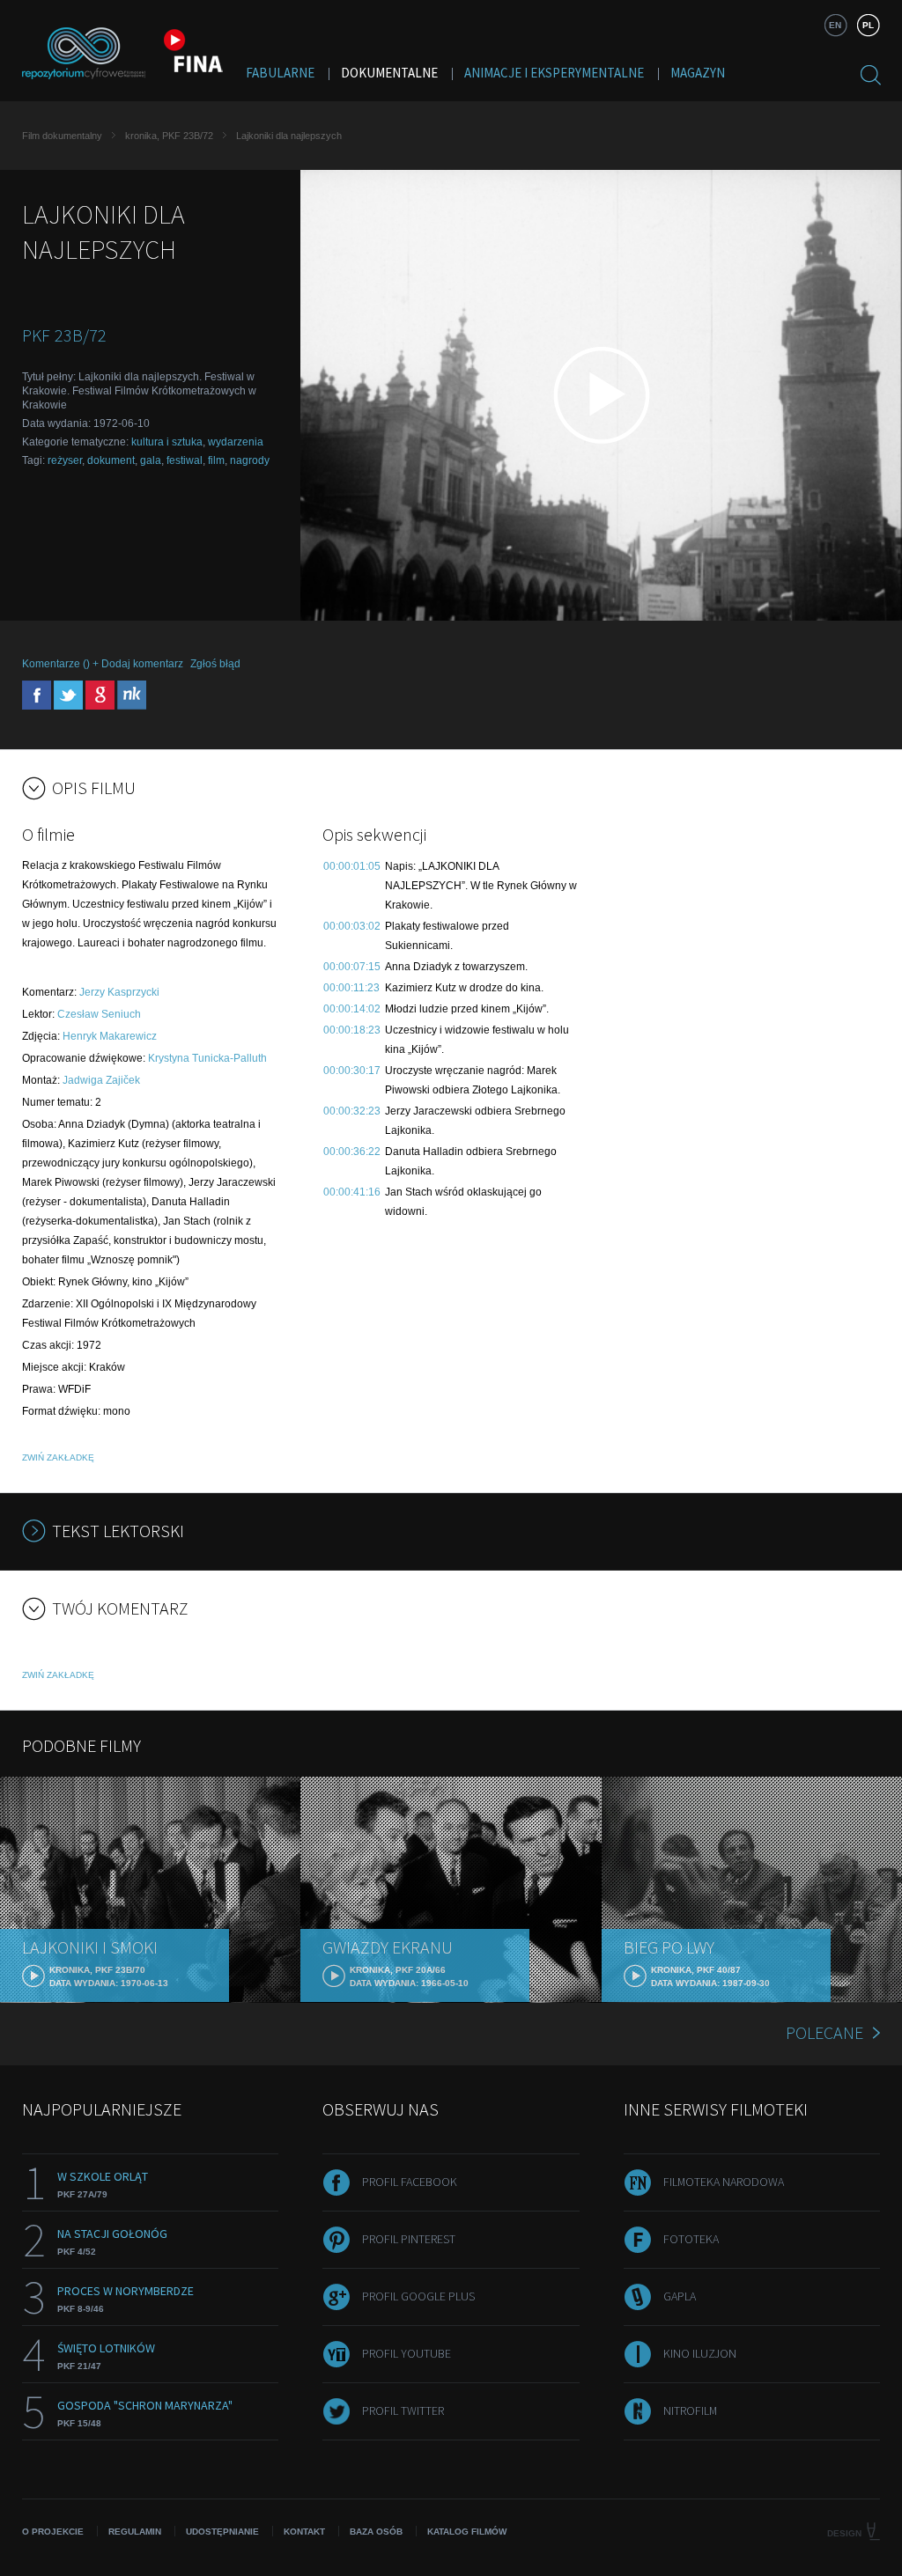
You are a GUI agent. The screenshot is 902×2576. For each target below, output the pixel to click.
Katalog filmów (467, 2532)
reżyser (65, 460)
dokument (111, 460)
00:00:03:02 (352, 926)
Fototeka (691, 2239)
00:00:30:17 (352, 1071)
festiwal (185, 460)
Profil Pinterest (409, 2239)
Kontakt (304, 2532)
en (835, 25)
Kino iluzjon (700, 2353)
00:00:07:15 (352, 967)
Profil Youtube (407, 2353)
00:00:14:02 (352, 1009)
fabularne (280, 73)
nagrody (250, 460)
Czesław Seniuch (99, 1014)
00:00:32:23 (352, 1111)
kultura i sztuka (167, 442)
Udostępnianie (222, 2532)
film (216, 460)
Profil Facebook (410, 2182)
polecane (824, 2032)
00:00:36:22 (352, 1152)
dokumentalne (389, 73)
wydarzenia (236, 442)
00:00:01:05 (352, 866)
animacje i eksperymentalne (554, 73)
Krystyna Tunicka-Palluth (207, 1058)
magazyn (698, 73)
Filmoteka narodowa (724, 2182)
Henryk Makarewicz (110, 1036)
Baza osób (376, 2532)
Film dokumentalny (62, 136)
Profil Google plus (418, 2296)
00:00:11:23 (351, 988)
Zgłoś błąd (215, 664)
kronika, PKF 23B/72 (169, 136)
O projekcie (53, 2532)
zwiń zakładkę (58, 1457)
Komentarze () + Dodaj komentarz (103, 664)
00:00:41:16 (352, 1192)
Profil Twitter (403, 2410)
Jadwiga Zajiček (101, 1080)
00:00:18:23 (352, 1030)
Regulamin (135, 2532)
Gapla (680, 2296)
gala (151, 460)
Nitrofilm (690, 2410)
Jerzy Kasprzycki (119, 992)
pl (868, 25)
